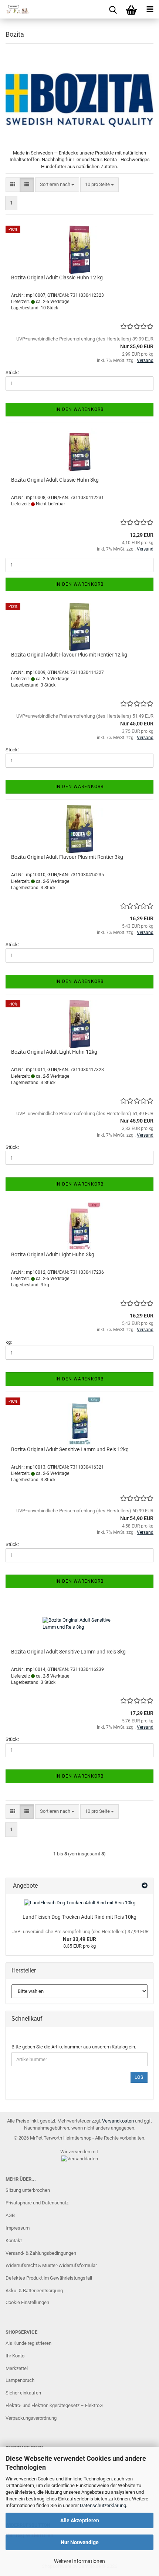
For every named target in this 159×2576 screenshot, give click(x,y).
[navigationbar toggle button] (150, 9)
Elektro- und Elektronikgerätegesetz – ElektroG (54, 2405)
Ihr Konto (15, 2356)
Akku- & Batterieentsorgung (34, 2291)
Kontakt (14, 2241)
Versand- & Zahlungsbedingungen (41, 2253)
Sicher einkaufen (23, 2393)
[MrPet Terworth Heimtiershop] (15, 9)
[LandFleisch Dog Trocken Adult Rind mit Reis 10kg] (80, 1903)
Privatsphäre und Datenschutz (37, 2203)
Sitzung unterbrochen (28, 2190)
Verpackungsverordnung (31, 2418)
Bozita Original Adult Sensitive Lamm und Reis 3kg (68, 1652)
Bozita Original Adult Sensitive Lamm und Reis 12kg (70, 1449)
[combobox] (57, 185)
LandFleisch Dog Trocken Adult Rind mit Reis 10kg (79, 1917)
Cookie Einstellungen (27, 2302)
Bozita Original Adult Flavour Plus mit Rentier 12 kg (69, 655)
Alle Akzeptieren (80, 2520)
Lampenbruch (20, 2380)
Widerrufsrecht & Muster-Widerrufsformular (51, 2265)
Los (139, 2077)
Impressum (18, 2228)
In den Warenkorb (79, 409)
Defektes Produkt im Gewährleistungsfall (49, 2278)
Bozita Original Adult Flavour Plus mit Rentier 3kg (67, 857)
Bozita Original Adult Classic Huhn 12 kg (57, 277)
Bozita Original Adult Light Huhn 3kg (53, 1254)
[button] (13, 185)
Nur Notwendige (80, 2542)
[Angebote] (145, 1886)
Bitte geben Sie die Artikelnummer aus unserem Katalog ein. (74, 2047)
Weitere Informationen (79, 2561)
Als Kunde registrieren (28, 2343)
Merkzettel (17, 2368)
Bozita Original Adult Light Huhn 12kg (54, 1052)
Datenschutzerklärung (103, 2505)
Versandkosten (118, 2121)
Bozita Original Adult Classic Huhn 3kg (55, 480)
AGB (10, 2215)
